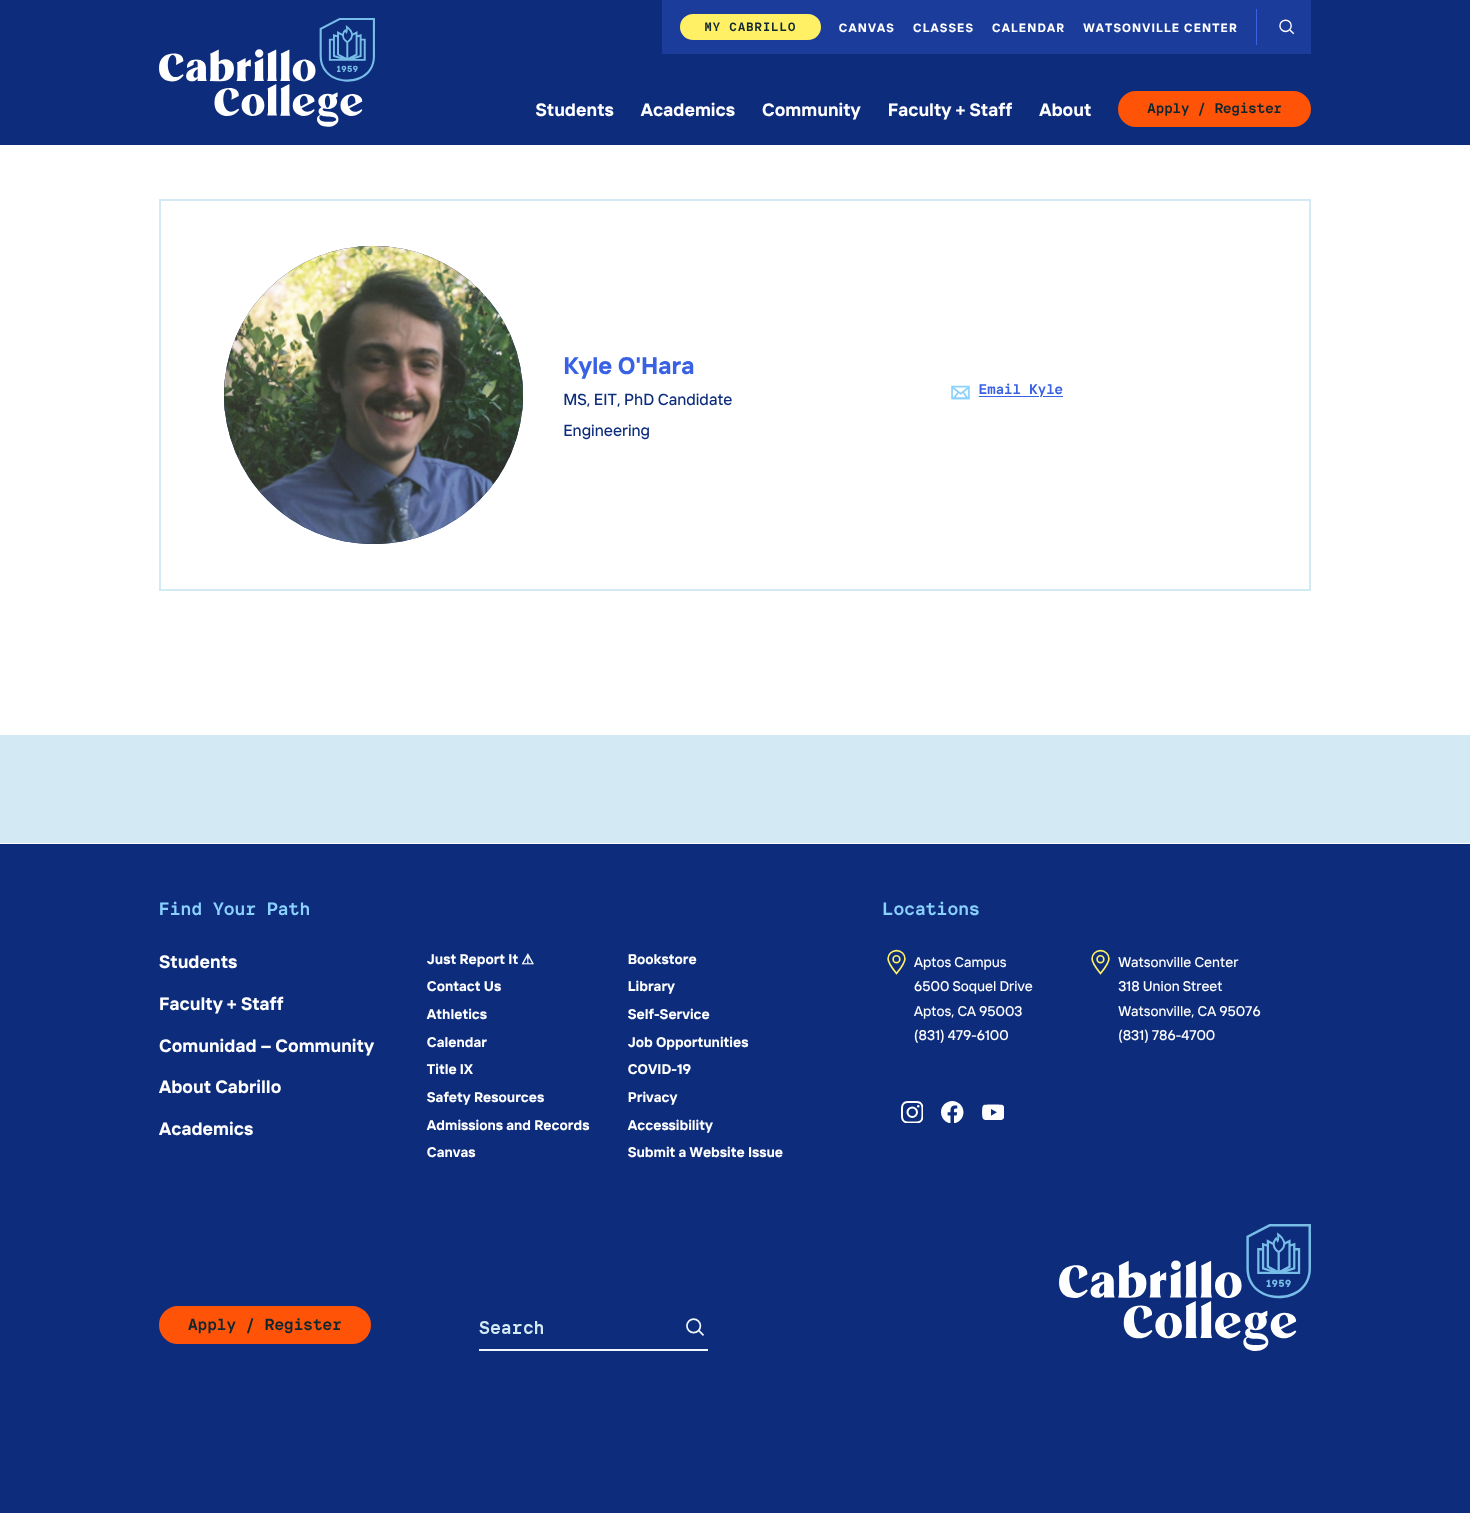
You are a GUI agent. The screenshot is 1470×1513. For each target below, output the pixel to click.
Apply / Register (1214, 109)
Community (811, 108)
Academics (688, 108)
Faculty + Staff (950, 108)
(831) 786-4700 (1166, 1034)
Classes (943, 27)
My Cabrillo (750, 26)
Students (575, 108)
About (1065, 108)
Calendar (1028, 27)
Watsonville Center (1160, 27)
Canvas (867, 27)
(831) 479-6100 (961, 1034)
